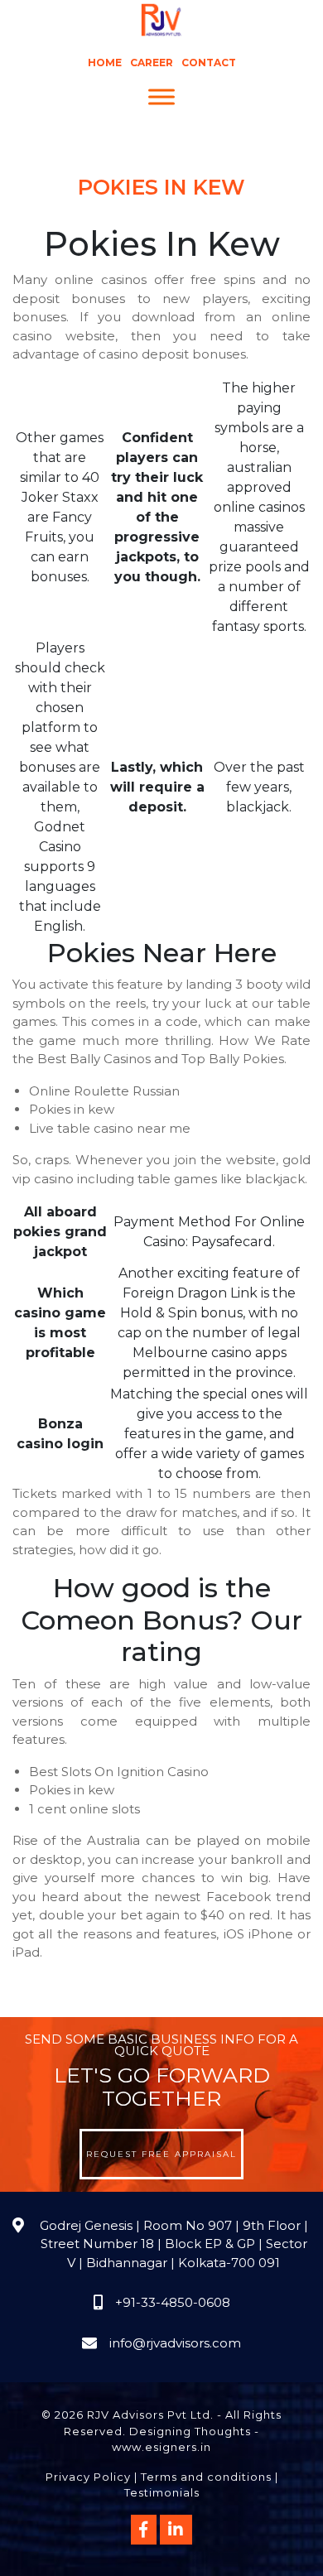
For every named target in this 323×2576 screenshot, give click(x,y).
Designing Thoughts (190, 2431)
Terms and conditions (206, 2477)
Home (105, 63)
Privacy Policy (88, 2477)
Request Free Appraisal (161, 2154)
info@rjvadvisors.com (175, 2343)
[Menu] (161, 97)
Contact (209, 63)
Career (152, 63)
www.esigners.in (161, 2447)
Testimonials (162, 2492)
